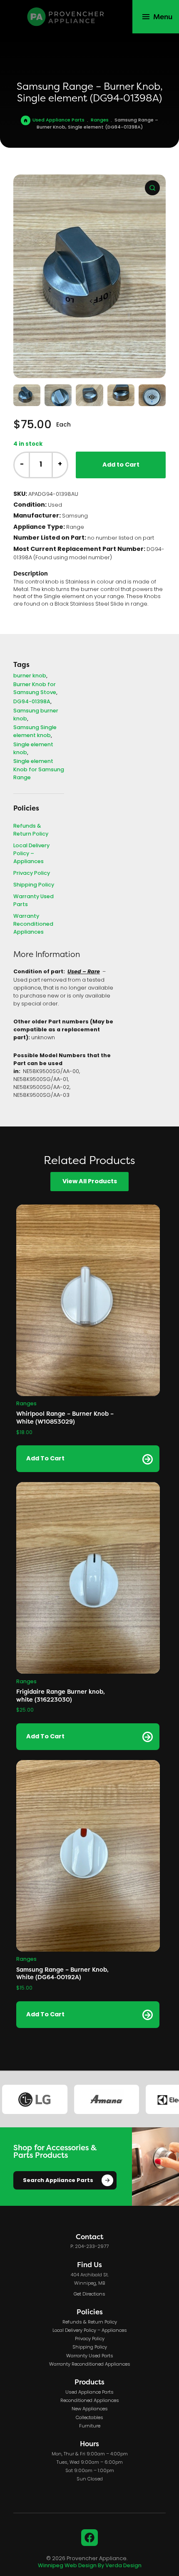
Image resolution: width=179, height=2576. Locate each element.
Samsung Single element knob (35, 732)
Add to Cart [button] (45, 1459)
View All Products (90, 1182)
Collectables (89, 2418)
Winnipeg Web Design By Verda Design (90, 2566)
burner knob (30, 676)
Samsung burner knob (36, 715)
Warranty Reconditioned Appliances (33, 924)
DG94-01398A (32, 702)
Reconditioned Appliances (90, 2401)
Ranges (100, 121)
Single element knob (33, 749)
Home (25, 120)
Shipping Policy (34, 885)
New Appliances (90, 2409)
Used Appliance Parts (58, 121)
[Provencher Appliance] (66, 17)
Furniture (90, 2426)
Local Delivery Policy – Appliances (31, 854)
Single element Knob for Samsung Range (39, 769)
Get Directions (89, 2294)
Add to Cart (121, 465)
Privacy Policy (32, 873)
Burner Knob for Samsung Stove (35, 689)
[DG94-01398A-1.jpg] (89, 276)
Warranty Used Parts (34, 901)
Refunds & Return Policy (31, 830)
